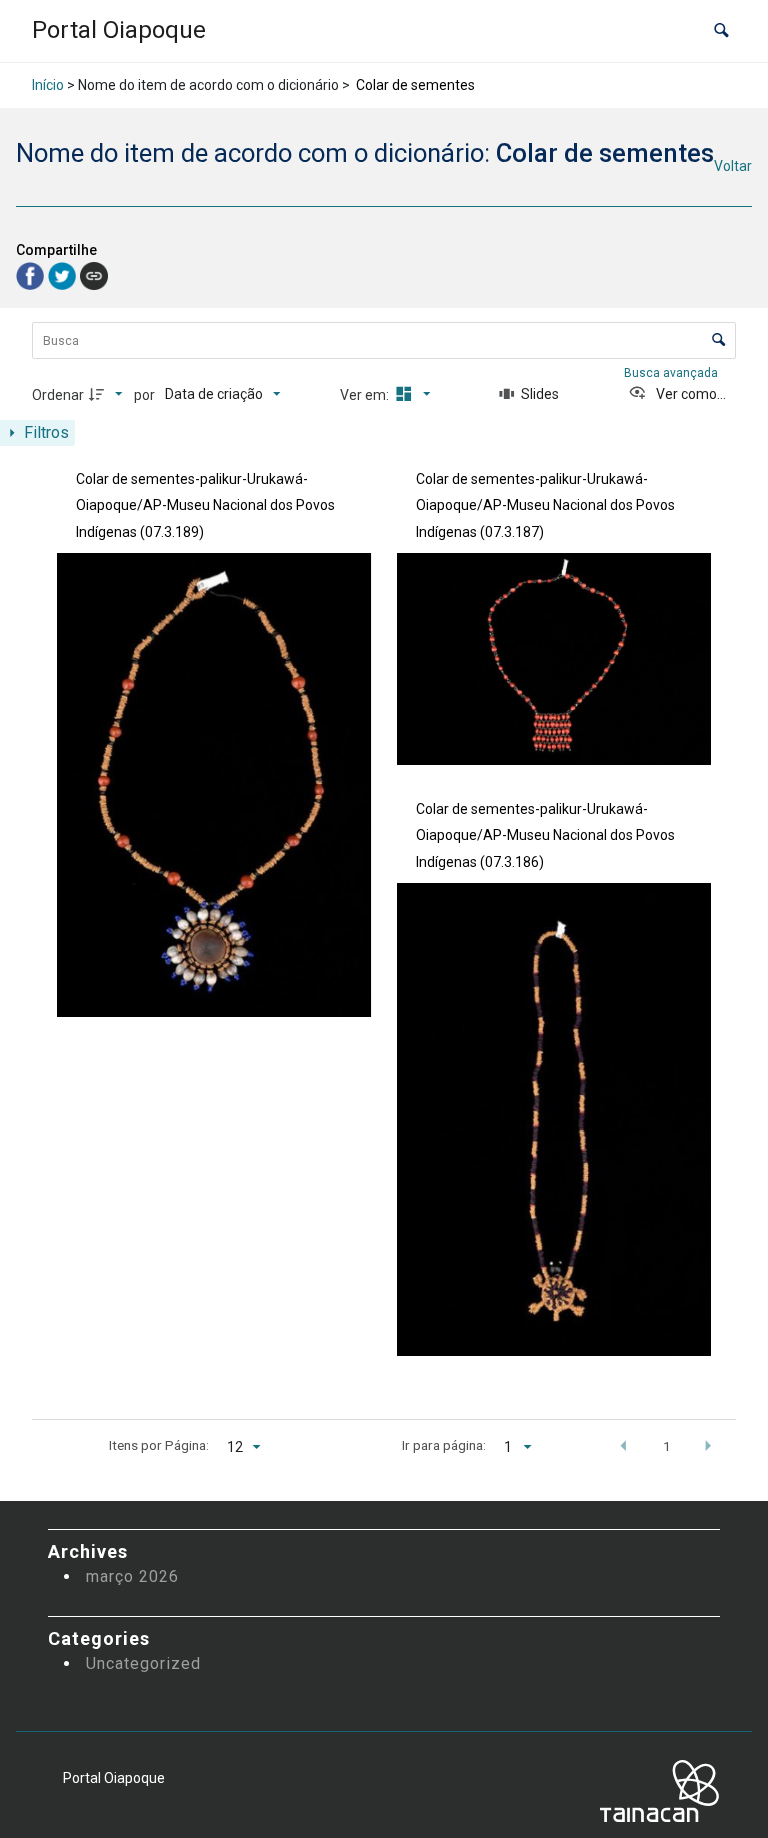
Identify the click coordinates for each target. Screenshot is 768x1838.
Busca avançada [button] (672, 373)
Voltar (733, 166)
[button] (721, 30)
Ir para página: (444, 1445)
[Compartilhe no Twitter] (64, 274)
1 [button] (667, 1446)
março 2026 (132, 1576)
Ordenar (58, 395)
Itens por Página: (159, 1445)
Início (48, 85)
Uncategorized (143, 1663)
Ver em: (366, 395)
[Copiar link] (94, 276)
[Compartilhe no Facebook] (32, 274)
